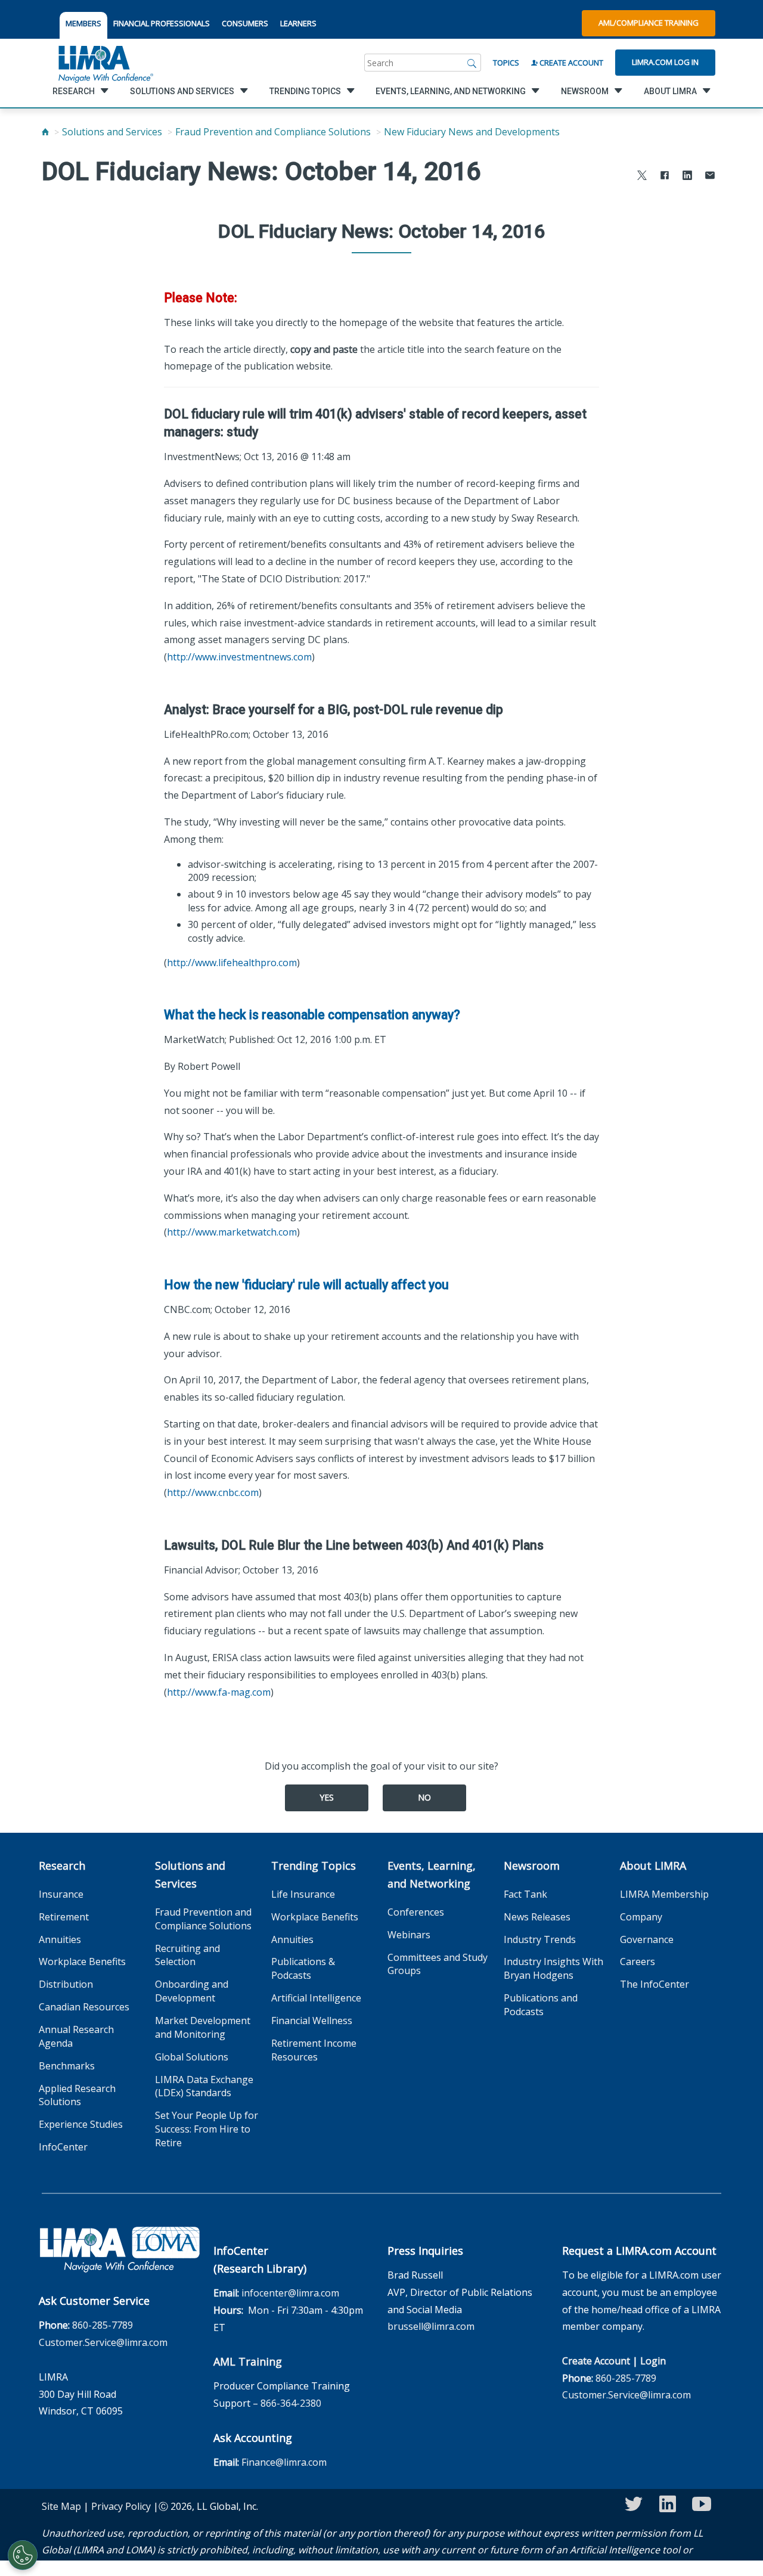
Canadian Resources (84, 2007)
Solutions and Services (112, 132)
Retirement (64, 1917)
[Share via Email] (710, 177)
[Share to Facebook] (665, 177)
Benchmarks (67, 2066)
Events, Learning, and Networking (432, 1874)
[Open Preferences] (23, 2555)
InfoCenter (63, 2147)
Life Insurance (303, 1894)
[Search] (472, 63)
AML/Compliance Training (649, 23)
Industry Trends (540, 1939)
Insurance (61, 1894)
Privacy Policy (121, 2506)
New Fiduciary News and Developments (472, 132)
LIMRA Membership (664, 1894)
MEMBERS (83, 23)
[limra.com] (105, 63)
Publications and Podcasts (541, 2005)
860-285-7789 (103, 2325)
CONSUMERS (245, 23)
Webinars (409, 1935)
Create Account (570, 63)
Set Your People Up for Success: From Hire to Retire (207, 2129)
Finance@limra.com (284, 2462)
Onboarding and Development (192, 1991)
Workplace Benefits (82, 1962)
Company (641, 1917)
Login (653, 2361)
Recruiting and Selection (187, 1955)
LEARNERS (298, 23)
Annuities (60, 1939)
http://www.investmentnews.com (239, 657)
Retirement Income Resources (314, 2050)
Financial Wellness (312, 2021)
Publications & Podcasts (303, 1968)
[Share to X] (642, 177)
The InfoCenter (655, 1984)
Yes (327, 1797)
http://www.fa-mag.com (219, 1692)
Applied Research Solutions (77, 2095)
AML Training (248, 2361)
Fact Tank (525, 1894)
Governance (647, 1939)
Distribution (66, 1984)
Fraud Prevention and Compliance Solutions (273, 132)
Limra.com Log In (665, 62)
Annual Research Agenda (76, 2036)
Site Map (61, 2506)
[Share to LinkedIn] (687, 177)
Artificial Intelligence (316, 1998)
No (424, 1797)
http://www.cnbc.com (213, 1492)
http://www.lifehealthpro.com (232, 963)
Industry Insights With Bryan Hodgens (553, 1968)
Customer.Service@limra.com (103, 2342)
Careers (638, 1962)
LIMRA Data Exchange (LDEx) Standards (204, 2086)
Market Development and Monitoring (203, 2027)
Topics (506, 63)
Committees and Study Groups (438, 1964)
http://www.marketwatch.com (232, 1232)
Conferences (416, 1912)
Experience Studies (81, 2124)
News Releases (537, 1917)
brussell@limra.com (431, 2326)
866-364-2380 (291, 2403)
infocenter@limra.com (290, 2293)
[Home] (45, 132)
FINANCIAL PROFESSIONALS (162, 23)
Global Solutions (192, 2057)
